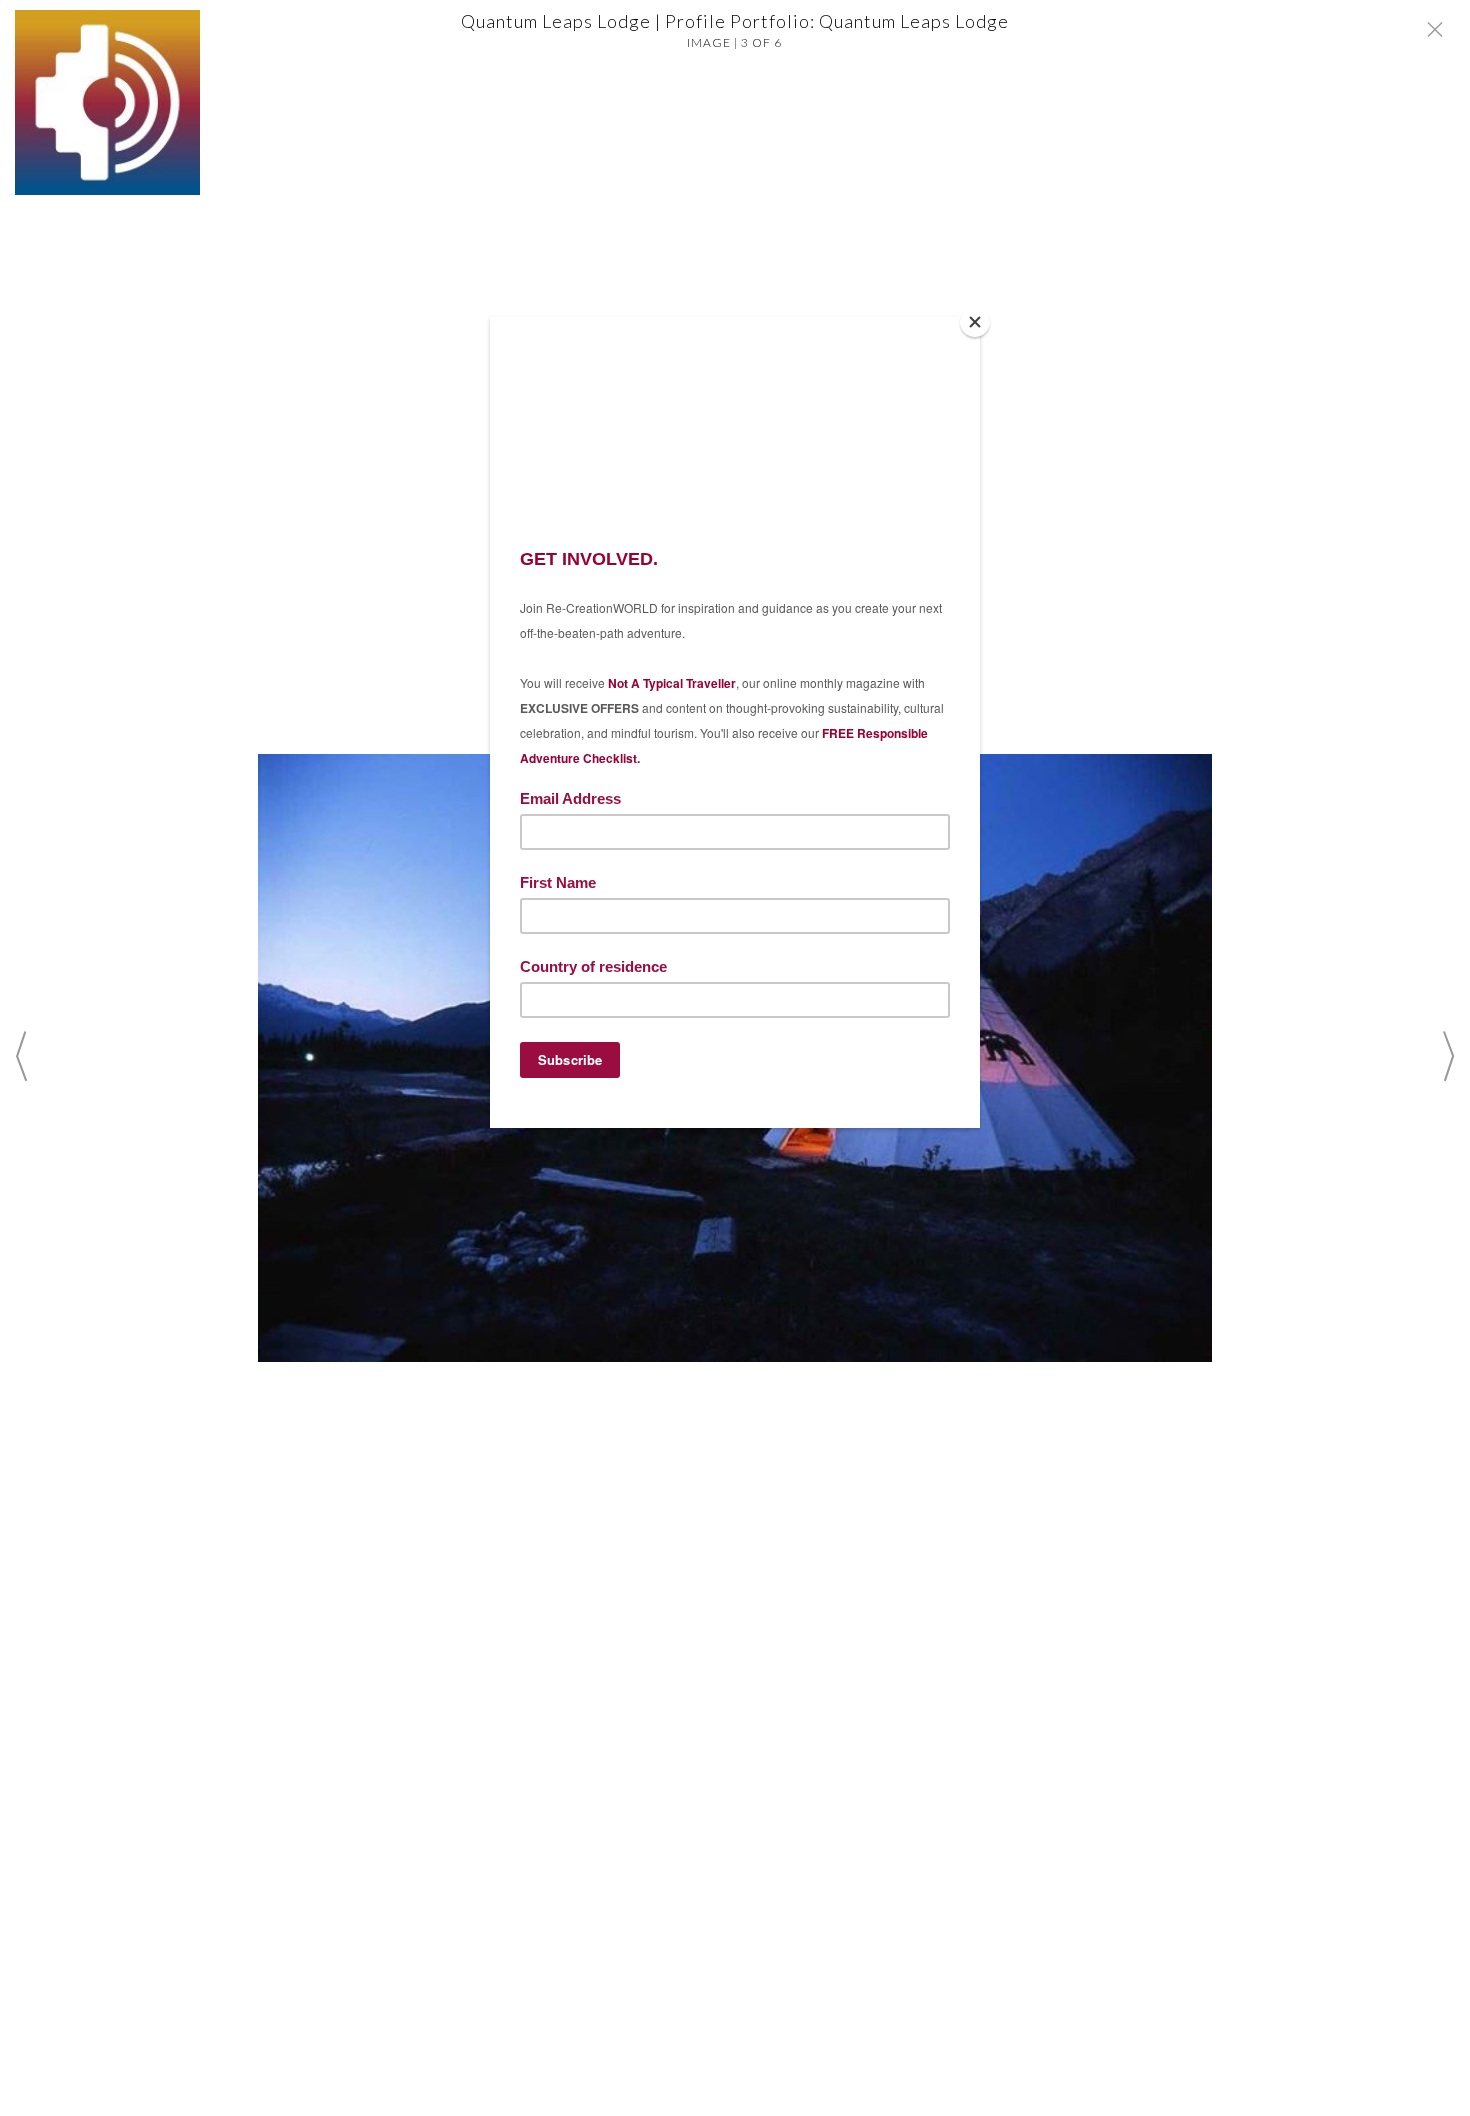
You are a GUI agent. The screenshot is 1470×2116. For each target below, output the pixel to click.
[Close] (975, 322)
